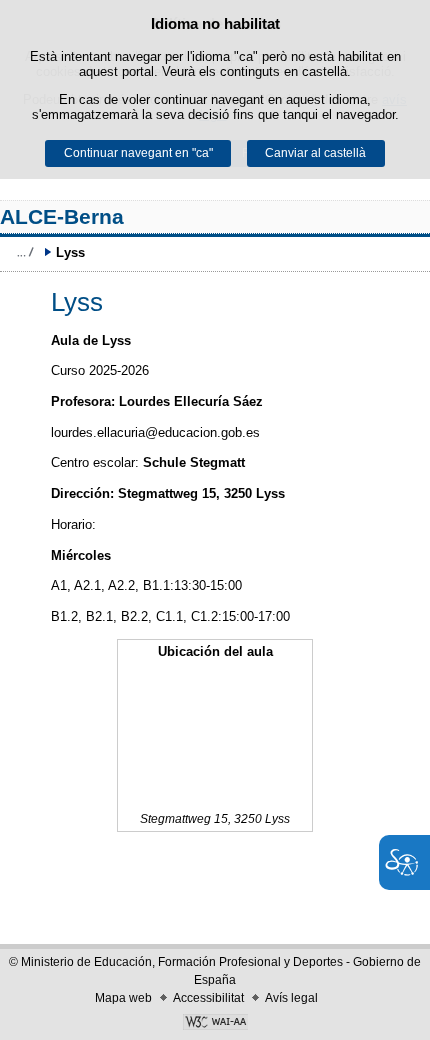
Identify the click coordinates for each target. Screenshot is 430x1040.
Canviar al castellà (315, 153)
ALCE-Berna (62, 216)
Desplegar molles (25, 252)
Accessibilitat (208, 998)
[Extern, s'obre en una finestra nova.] (215, 1024)
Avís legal (291, 998)
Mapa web (123, 998)
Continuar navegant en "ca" (138, 153)
